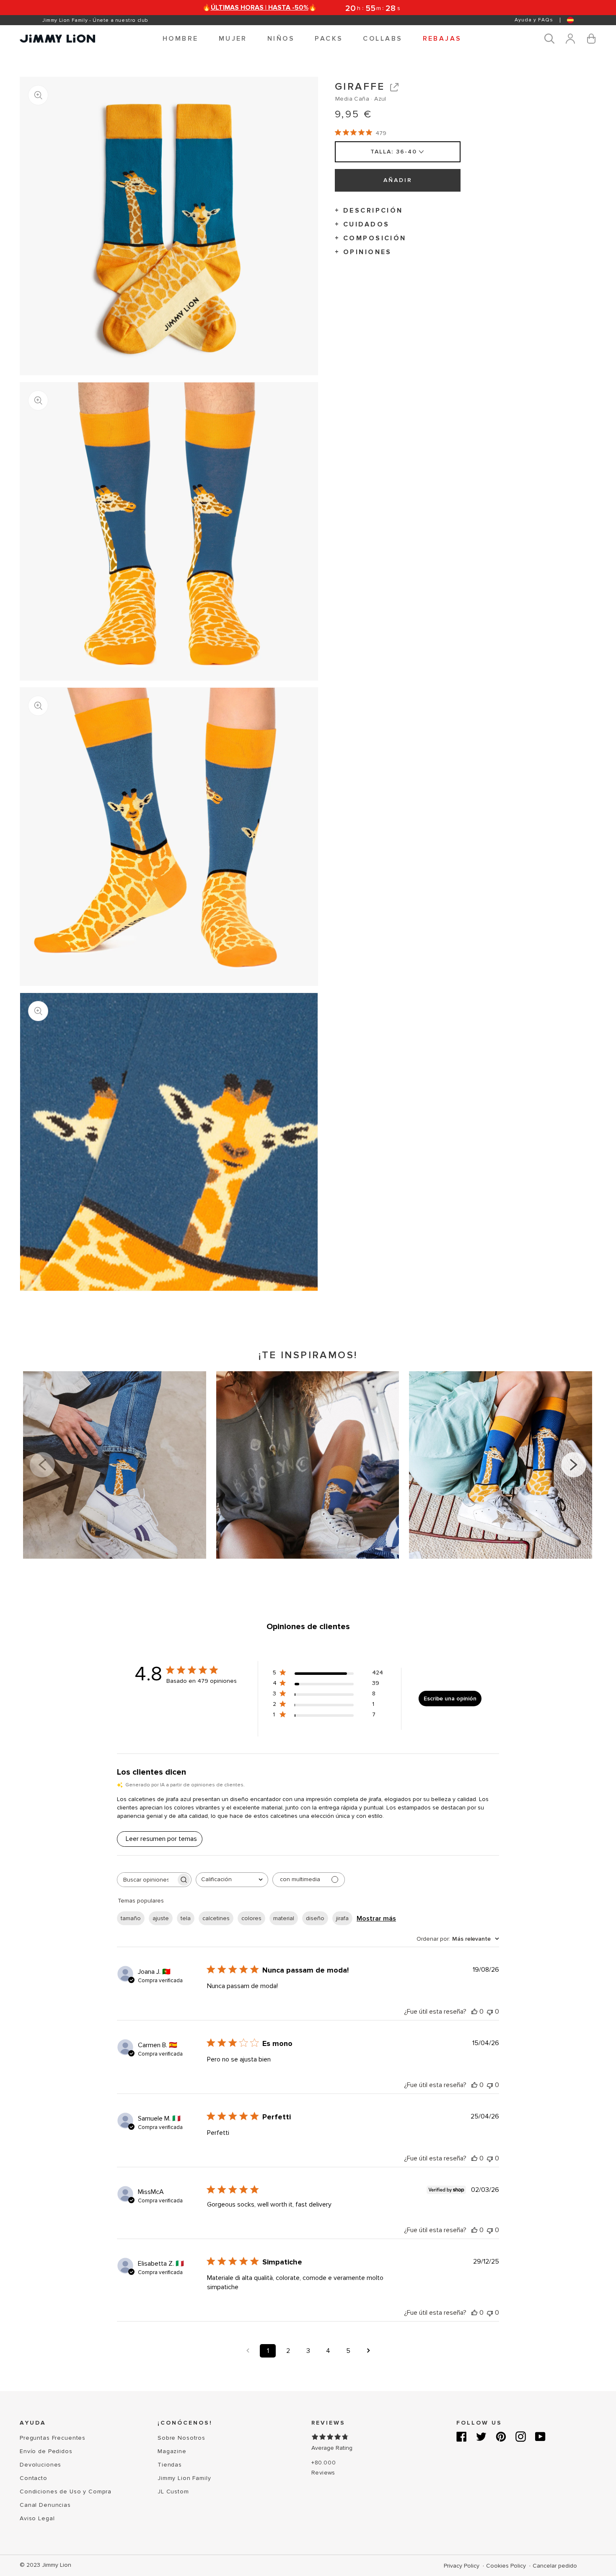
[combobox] (232, 1880)
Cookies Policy (507, 2566)
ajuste (161, 1918)
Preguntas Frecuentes (53, 2438)
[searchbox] (147, 1880)
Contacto (34, 2478)
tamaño (131, 1918)
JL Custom (173, 2492)
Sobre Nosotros (181, 2438)
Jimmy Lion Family (184, 2478)
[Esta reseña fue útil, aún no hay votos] (474, 2012)
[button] (181, 39)
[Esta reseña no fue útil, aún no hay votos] (490, 2012)
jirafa (342, 1918)
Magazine (172, 2451)
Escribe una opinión (450, 1699)
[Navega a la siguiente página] (368, 2351)
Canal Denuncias (45, 2505)
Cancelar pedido (555, 2566)
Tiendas (170, 2465)
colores (251, 1918)
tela (186, 1918)
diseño (315, 1918)
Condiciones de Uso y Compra (66, 2492)
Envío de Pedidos (46, 2451)
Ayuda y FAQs (534, 20)
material (284, 1918)
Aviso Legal (37, 2518)
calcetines (216, 1918)
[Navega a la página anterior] (248, 2351)
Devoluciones (40, 2465)
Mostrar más (376, 1918)
